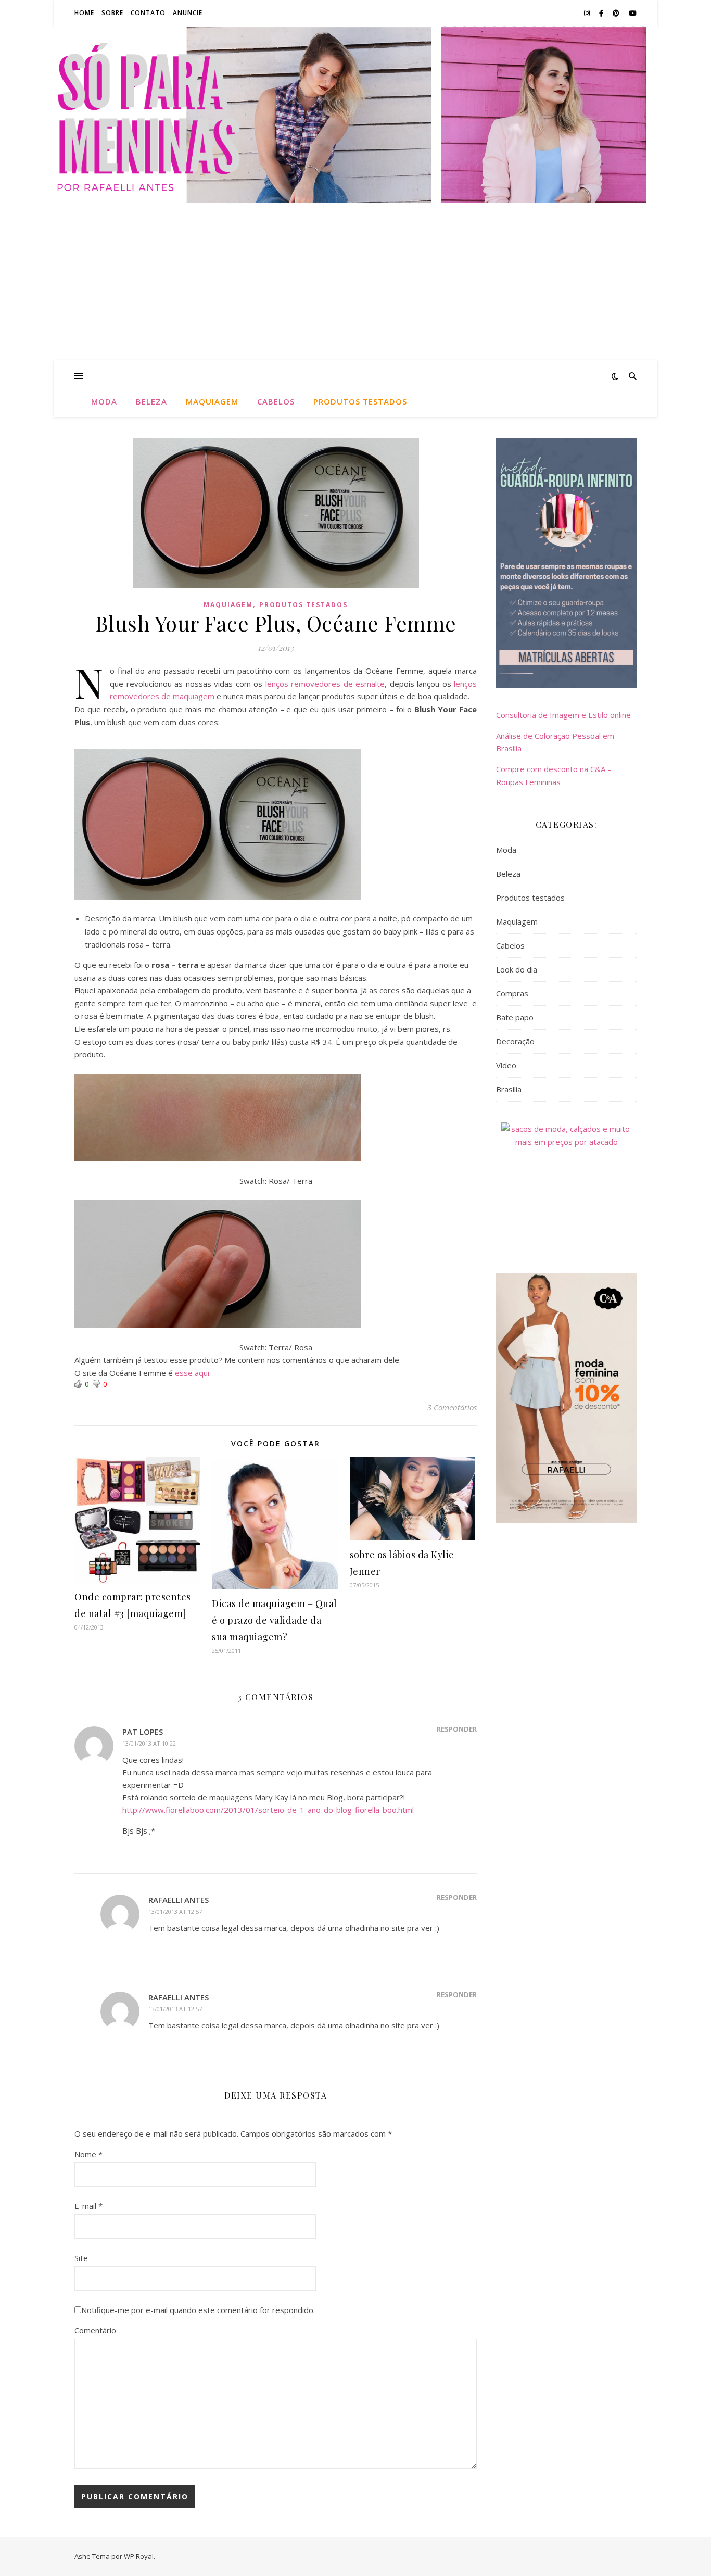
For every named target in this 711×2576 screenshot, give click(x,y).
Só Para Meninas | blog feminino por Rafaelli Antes (355, 109)
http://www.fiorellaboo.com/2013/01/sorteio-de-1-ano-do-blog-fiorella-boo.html (268, 1810)
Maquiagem (212, 401)
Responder (457, 1729)
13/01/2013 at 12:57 (175, 1911)
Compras (512, 993)
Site (81, 2258)
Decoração (515, 1041)
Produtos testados (360, 401)
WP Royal (139, 2556)
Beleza (151, 401)
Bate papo (515, 1017)
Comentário (95, 2330)
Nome (88, 2154)
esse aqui (192, 1373)
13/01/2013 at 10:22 (149, 1743)
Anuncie (188, 13)
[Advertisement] (355, 282)
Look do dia (517, 969)
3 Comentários (452, 1407)
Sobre (112, 13)
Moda (104, 401)
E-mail (88, 2206)
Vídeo (506, 1065)
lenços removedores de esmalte (325, 684)
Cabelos (276, 401)
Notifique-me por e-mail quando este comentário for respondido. (198, 2310)
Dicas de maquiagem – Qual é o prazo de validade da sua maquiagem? (275, 1620)
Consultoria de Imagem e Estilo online (563, 715)
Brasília (509, 1089)
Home (84, 13)
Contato (148, 13)
